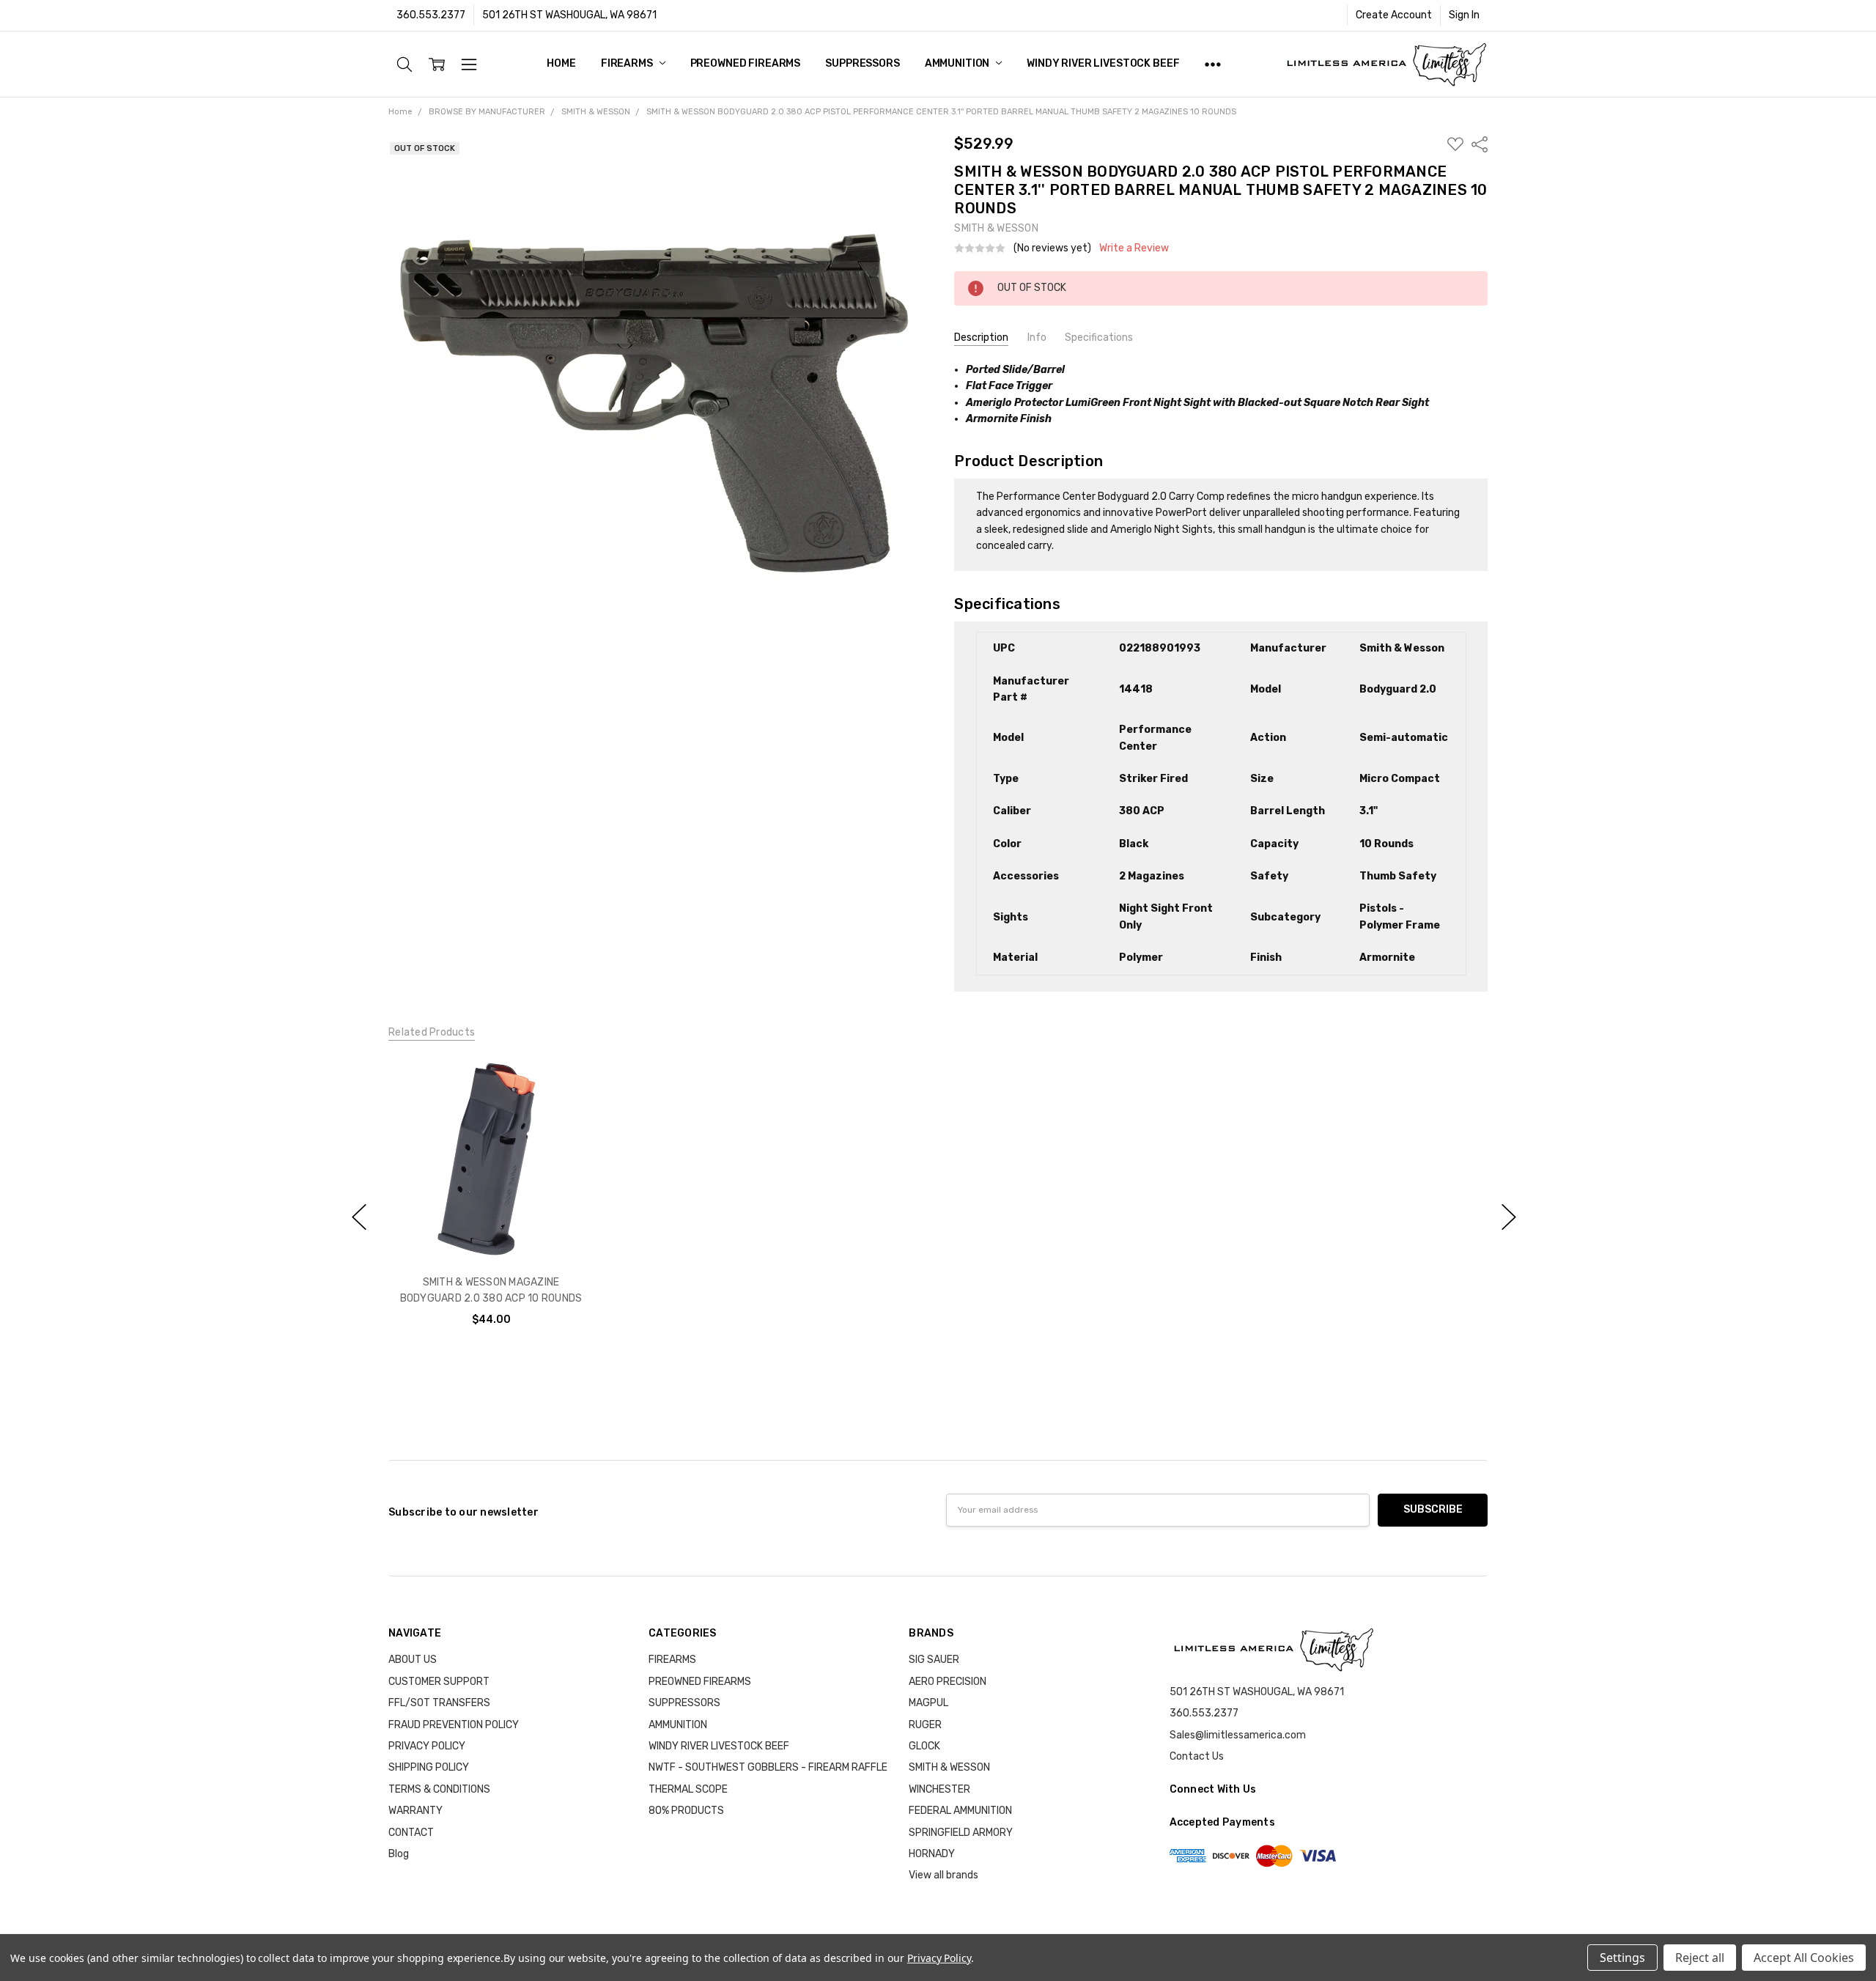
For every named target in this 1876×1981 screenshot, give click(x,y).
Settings (1622, 1958)
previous (359, 1217)
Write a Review (1134, 248)
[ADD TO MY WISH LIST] (567, 1106)
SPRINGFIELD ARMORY (961, 1833)
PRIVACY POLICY (427, 1746)
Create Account (1394, 15)
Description (981, 337)
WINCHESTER (939, 1789)
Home (561, 63)
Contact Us (1197, 1756)
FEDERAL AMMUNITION (960, 1811)
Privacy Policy (939, 1958)
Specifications (1099, 337)
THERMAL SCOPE (688, 1789)
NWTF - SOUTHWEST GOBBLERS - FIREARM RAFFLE (768, 1767)
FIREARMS (628, 63)
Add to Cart (491, 1199)
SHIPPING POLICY (429, 1767)
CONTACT (411, 1833)
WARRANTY (416, 1811)
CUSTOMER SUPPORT (439, 1682)
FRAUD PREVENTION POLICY (454, 1725)
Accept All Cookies (1804, 1958)
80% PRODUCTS (686, 1811)
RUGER (925, 1725)
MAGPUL (928, 1703)
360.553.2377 (431, 15)
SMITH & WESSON (949, 1767)
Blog (399, 1854)
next (1509, 1217)
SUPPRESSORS (862, 63)
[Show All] (1213, 64)
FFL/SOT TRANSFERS (439, 1703)
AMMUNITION (958, 63)
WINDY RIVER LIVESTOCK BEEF (1103, 63)
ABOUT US (413, 1660)
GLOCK (924, 1746)
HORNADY (932, 1854)
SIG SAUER (934, 1660)
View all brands (943, 1875)
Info (1037, 337)
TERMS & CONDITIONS (439, 1789)
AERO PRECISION (948, 1682)
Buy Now (491, 1232)
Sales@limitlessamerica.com (1238, 1735)
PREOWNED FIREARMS (746, 63)
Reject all (1700, 1958)
